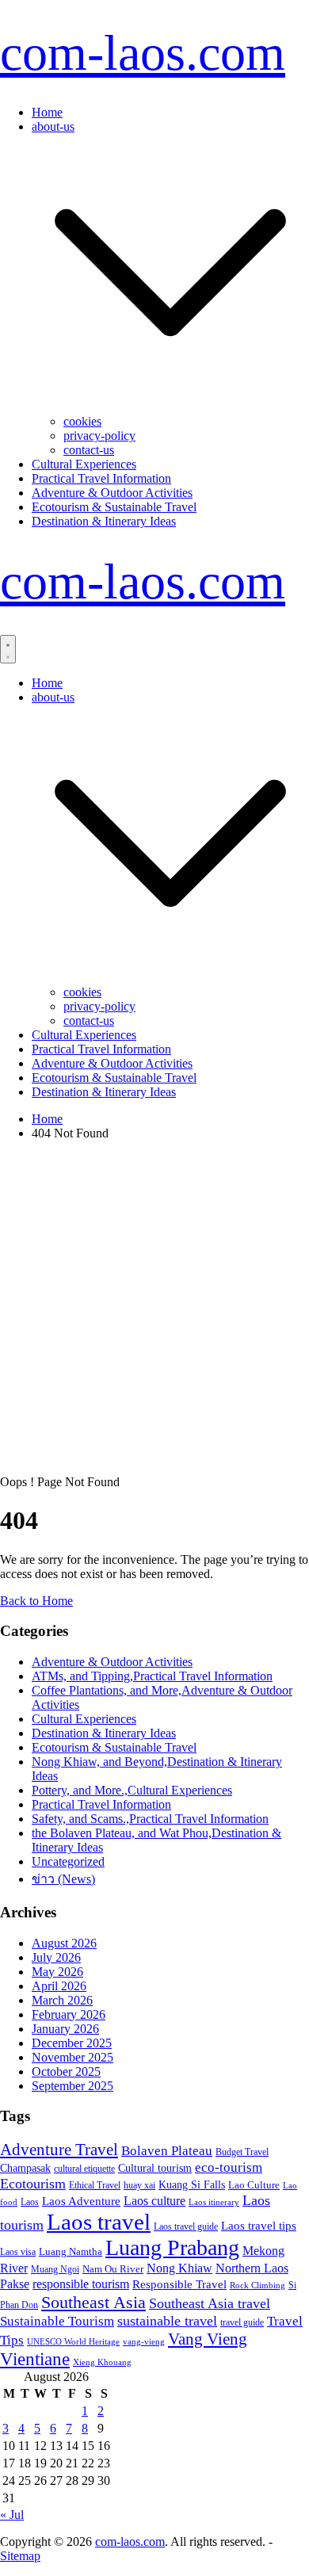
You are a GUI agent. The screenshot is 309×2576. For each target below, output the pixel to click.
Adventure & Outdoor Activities (112, 493)
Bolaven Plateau (167, 2151)
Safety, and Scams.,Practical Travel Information (150, 1819)
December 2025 (72, 2043)
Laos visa (18, 2252)
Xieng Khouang (102, 2362)
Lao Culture (254, 2185)
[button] (170, 407)
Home (47, 112)
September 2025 (72, 2086)
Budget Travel (242, 2152)
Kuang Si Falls (192, 2185)
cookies (82, 421)
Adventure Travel (59, 2150)
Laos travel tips (259, 2226)
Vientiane (35, 2359)
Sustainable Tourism (57, 2321)
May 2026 (57, 1972)
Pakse (15, 2284)
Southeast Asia (93, 2302)
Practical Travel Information (101, 478)
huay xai (139, 2185)
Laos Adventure (81, 2201)
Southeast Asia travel (210, 2303)
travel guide (242, 2322)
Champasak (25, 2168)
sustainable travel (167, 2321)
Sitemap (20, 2556)
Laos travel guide (186, 2226)
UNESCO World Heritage (73, 2341)
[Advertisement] (154, 1308)
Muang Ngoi (55, 2269)
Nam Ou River (113, 2269)
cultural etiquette (84, 2169)
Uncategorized (68, 1861)
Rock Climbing (257, 2285)
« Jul (12, 2515)
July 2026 (56, 1957)
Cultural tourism (155, 2168)
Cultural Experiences (84, 464)
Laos (30, 2202)
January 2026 (65, 2029)
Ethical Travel (95, 2185)
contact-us (89, 450)
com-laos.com (143, 53)
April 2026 (59, 1986)
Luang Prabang (172, 2247)
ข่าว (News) (63, 1879)
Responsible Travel (179, 2284)
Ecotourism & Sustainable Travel (114, 507)
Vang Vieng (208, 2339)
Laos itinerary (214, 2202)
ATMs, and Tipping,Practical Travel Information (152, 1676)
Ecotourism (33, 2184)
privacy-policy (99, 436)
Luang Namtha (71, 2251)
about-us (53, 126)
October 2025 (66, 2072)
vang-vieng (144, 2341)
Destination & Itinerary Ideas (104, 521)
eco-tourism (229, 2167)
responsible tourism (81, 2284)
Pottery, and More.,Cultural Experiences (132, 1790)
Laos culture (154, 2201)
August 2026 (64, 1943)
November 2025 (72, 2057)
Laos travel (99, 2222)
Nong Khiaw (179, 2268)
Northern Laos (252, 2268)
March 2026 (62, 2000)
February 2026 (69, 2014)
